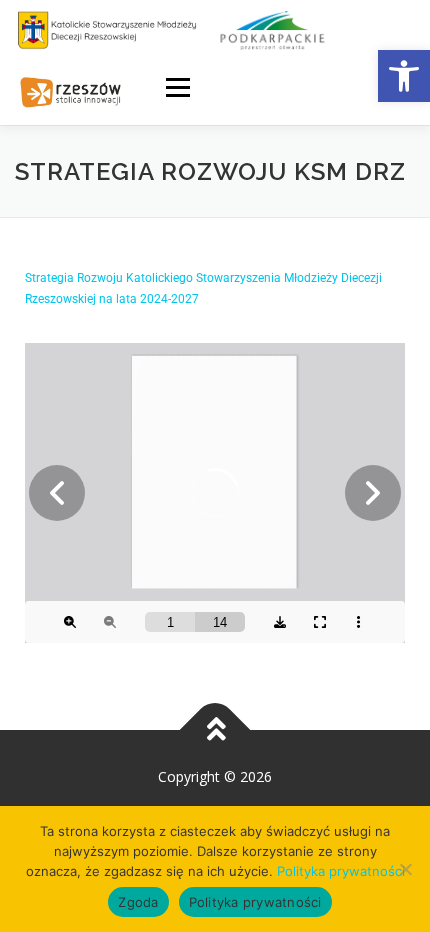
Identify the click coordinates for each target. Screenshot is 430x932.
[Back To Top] (215, 729)
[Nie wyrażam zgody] (405, 869)
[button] (404, 76)
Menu (176, 87)
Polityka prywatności (341, 871)
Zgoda (138, 902)
